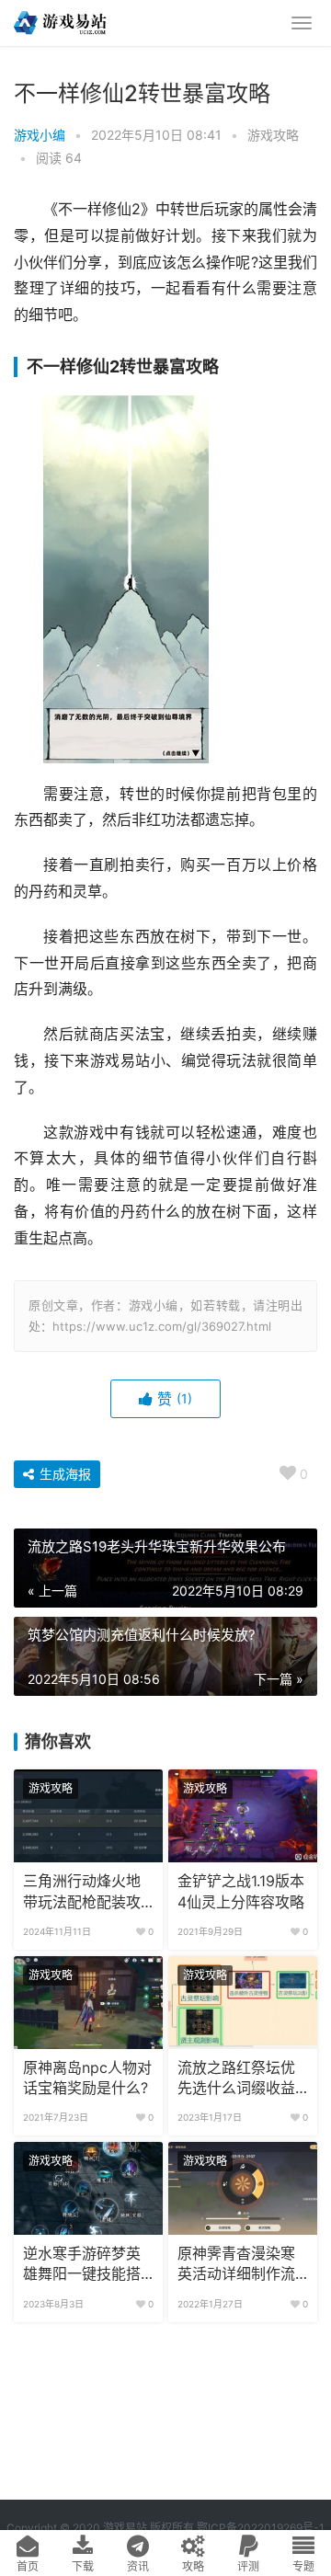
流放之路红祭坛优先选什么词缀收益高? (236, 2079)
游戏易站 (125, 2528)
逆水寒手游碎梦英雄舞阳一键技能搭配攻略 (82, 2265)
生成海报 (63, 1474)
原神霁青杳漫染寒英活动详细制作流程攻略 (236, 2265)
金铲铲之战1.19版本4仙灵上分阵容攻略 (241, 1891)
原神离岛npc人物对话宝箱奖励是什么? (87, 2078)
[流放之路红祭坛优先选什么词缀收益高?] (243, 2003)
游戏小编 (40, 135)
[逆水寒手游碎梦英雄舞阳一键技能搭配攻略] (88, 2188)
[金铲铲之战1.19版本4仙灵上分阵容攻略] (243, 1816)
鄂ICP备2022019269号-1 (259, 2528)
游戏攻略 (273, 135)
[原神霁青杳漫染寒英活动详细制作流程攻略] (243, 2188)
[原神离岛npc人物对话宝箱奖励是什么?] (88, 2003)
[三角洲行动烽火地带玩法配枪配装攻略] (88, 1816)
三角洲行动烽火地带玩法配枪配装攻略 (82, 1893)
